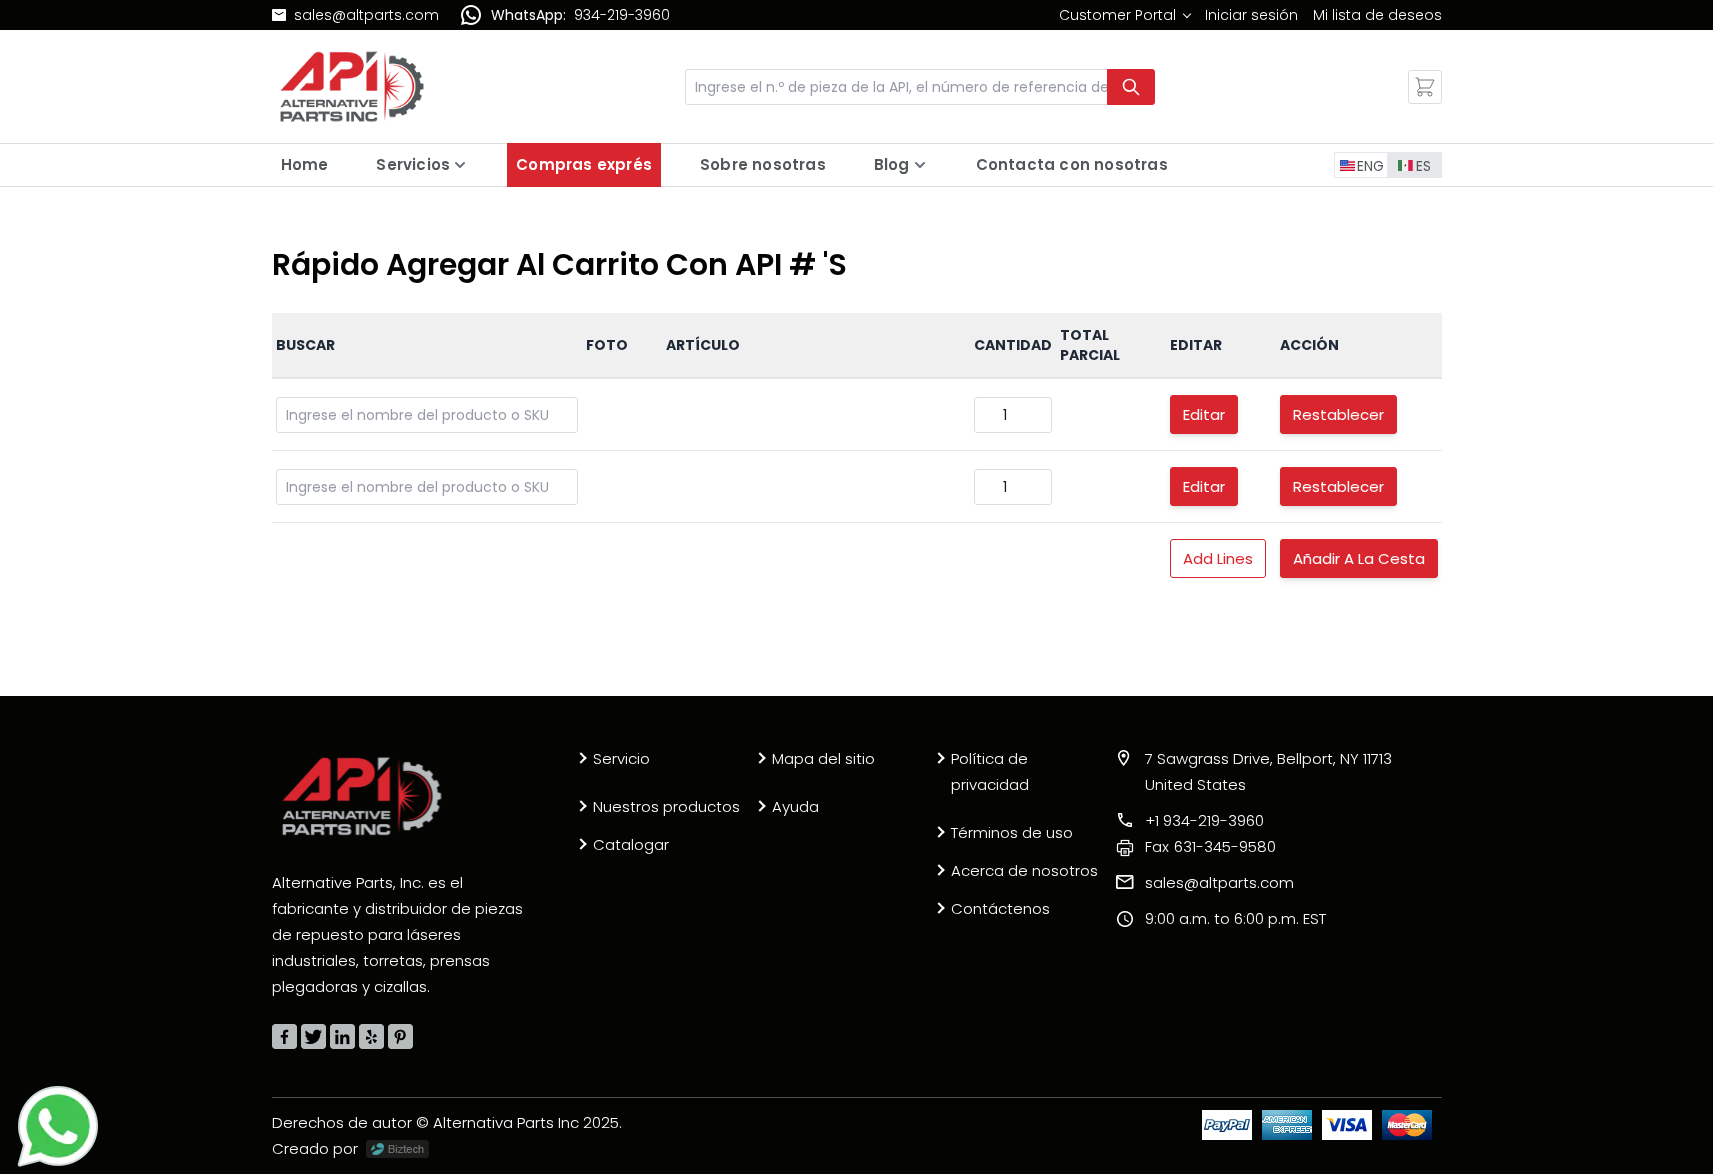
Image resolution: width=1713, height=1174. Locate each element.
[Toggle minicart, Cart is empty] (1425, 87)
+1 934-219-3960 (1204, 820)
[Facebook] (284, 1036)
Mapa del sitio (823, 758)
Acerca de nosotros (1024, 870)
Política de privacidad (990, 771)
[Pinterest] (400, 1036)
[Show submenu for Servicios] (460, 165)
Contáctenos (1000, 908)
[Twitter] (313, 1036)
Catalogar (631, 844)
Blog (892, 164)
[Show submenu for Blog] (920, 165)
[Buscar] (1131, 87)
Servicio (621, 758)
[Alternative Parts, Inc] (362, 796)
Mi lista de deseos (1377, 15)
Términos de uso (1012, 832)
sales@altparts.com (366, 15)
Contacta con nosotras (1072, 164)
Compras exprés (584, 164)
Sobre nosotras (763, 164)
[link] (1124, 15)
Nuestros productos (666, 806)
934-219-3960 (622, 15)
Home (305, 164)
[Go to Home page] (352, 86)
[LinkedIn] (342, 1036)
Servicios (413, 164)
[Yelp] (371, 1036)
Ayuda (795, 806)
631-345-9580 (1210, 846)
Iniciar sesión (1251, 15)
